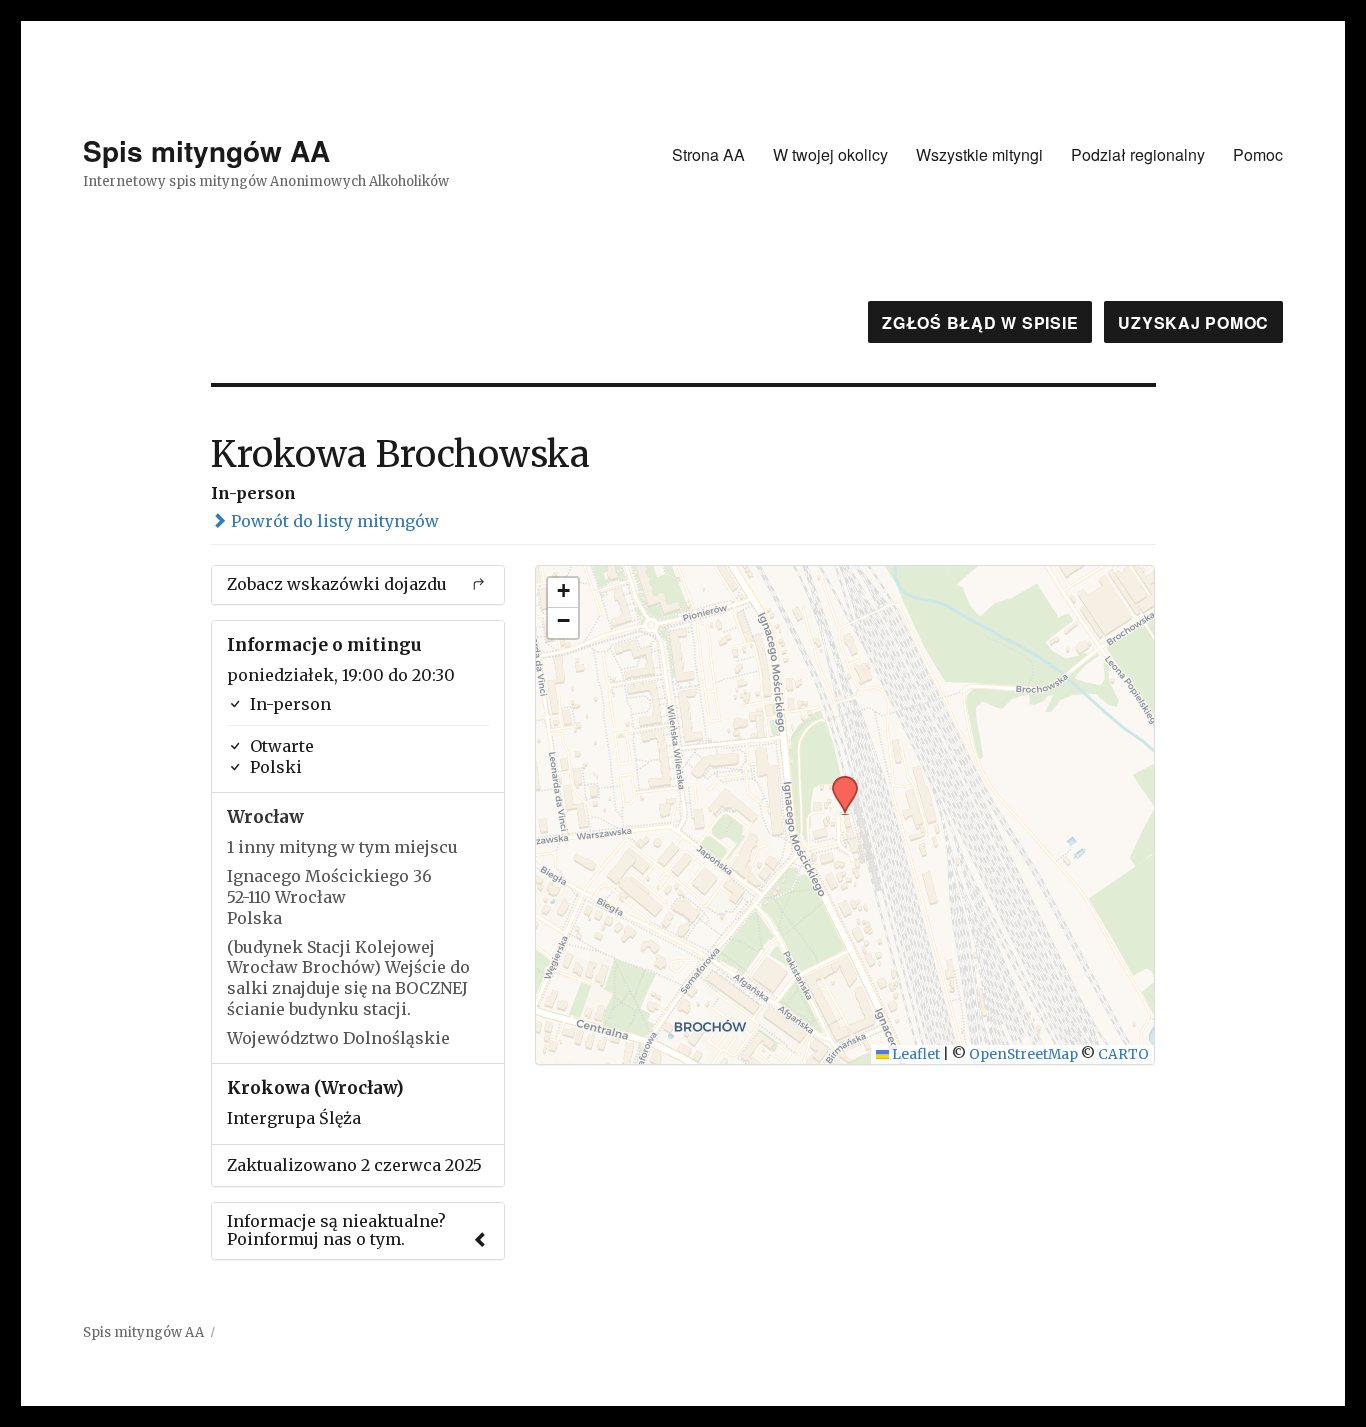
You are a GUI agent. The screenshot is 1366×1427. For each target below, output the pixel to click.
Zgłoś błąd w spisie (980, 322)
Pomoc (1258, 154)
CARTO (1123, 1054)
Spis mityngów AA (206, 150)
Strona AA (708, 154)
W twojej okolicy (830, 154)
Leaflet (914, 1054)
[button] (838, 782)
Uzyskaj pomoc (1193, 322)
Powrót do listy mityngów (333, 521)
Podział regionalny (1138, 154)
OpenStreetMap (1023, 1054)
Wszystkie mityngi (979, 154)
